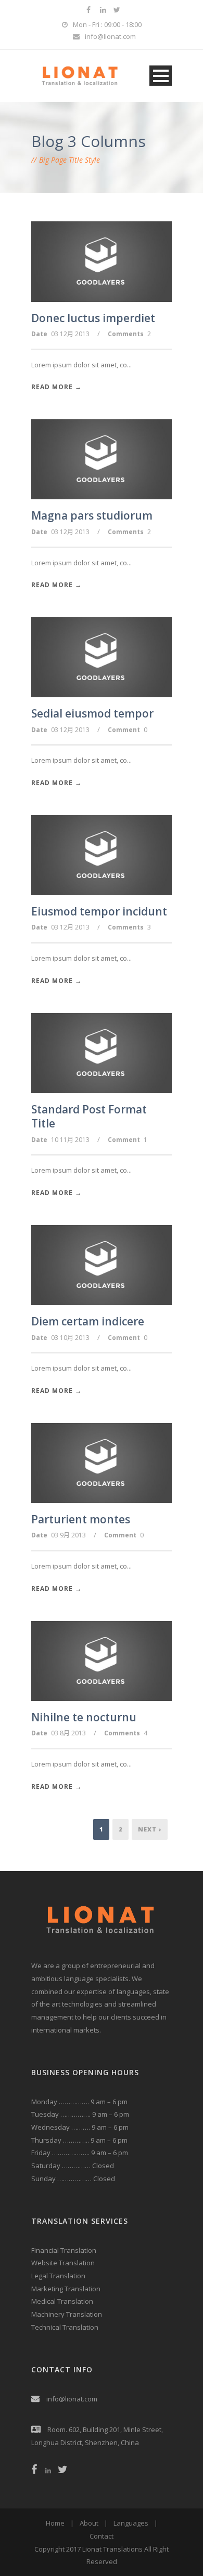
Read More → (56, 387)
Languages (131, 2523)
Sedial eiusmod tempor (92, 713)
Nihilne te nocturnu (84, 1717)
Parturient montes (81, 1519)
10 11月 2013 (70, 1140)
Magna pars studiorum (92, 515)
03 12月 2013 (70, 334)
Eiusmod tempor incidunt (99, 911)
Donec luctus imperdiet (93, 318)
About (89, 2523)
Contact (102, 2536)
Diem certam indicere (88, 1321)
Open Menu (161, 76)
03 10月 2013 (70, 1338)
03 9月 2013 (68, 1535)
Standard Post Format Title (89, 1116)
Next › (150, 1829)
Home (55, 2523)
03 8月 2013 (68, 1733)
